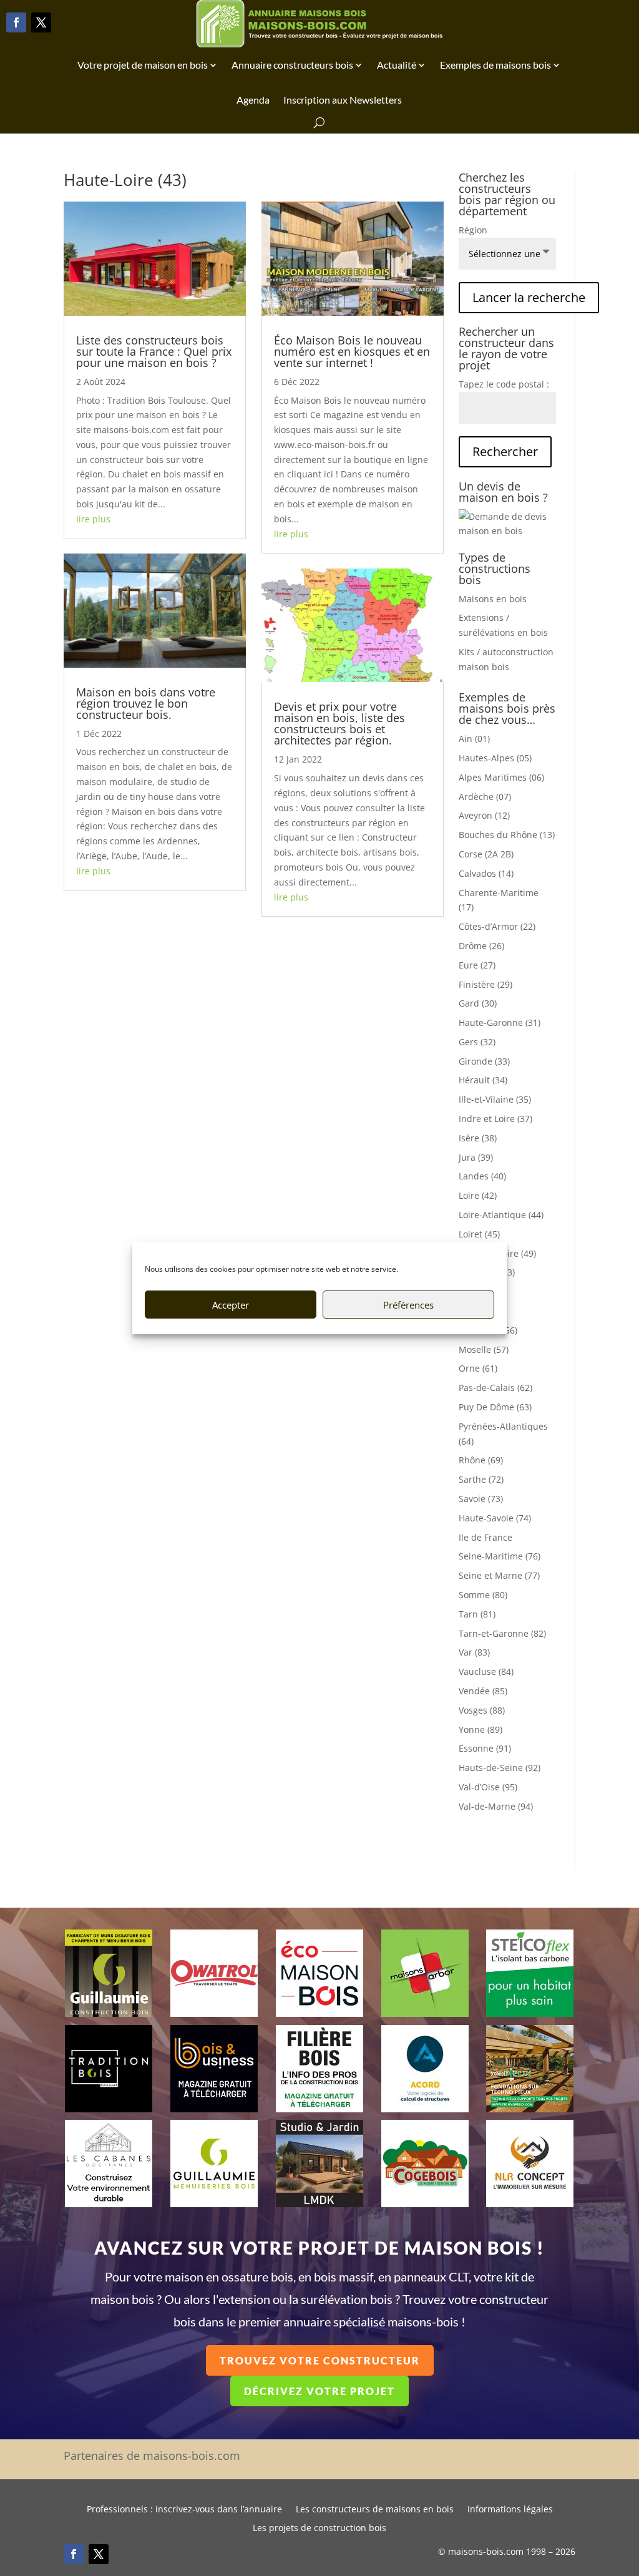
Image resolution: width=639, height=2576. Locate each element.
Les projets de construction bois (319, 2529)
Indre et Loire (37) (495, 1119)
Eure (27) (477, 965)
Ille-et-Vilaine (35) (495, 1099)
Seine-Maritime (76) (500, 1556)
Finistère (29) (485, 984)
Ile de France (485, 1537)
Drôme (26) (481, 946)
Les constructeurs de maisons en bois (375, 2510)
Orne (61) (478, 1368)
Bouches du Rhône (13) (507, 835)
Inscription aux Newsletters (343, 100)
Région (473, 230)
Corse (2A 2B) (486, 854)
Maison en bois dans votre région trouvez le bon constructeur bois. (146, 703)
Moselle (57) (484, 1349)
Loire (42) (478, 1195)
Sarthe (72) (481, 1479)
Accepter (231, 1305)
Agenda (253, 100)
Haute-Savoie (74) (495, 1518)
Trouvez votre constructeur (320, 2360)
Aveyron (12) (484, 815)
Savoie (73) (481, 1499)
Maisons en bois (493, 599)
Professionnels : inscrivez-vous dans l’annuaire (184, 2510)
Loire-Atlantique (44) (501, 1215)
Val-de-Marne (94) (496, 1806)
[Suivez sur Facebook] (16, 22)
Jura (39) (476, 1157)
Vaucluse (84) (486, 1671)
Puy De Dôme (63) (495, 1407)
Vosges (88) (482, 1710)
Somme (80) (483, 1595)
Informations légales (510, 2510)
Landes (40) (482, 1176)
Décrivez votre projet (319, 2391)
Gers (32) (477, 1042)
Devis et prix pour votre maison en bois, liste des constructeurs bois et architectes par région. (339, 723)
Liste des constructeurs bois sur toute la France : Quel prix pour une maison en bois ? (154, 351)
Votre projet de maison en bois (143, 65)
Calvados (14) (486, 873)
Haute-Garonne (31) (500, 1022)
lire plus (93, 519)
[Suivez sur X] (41, 22)
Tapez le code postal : (504, 384)
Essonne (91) (485, 1748)
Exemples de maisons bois (495, 65)
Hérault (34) (483, 1080)
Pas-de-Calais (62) (495, 1388)
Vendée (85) (483, 1691)
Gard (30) (478, 1003)
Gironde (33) (484, 1061)
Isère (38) (478, 1138)
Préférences (408, 1305)
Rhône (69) (481, 1460)
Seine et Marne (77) (499, 1575)
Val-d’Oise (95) (488, 1787)
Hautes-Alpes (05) (495, 758)
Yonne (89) (480, 1730)
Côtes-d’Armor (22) (497, 926)
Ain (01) (474, 739)
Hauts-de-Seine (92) (500, 1768)
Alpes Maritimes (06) (501, 777)
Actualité (397, 65)
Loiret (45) (479, 1234)
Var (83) (474, 1652)
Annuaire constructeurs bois (292, 65)
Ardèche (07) (485, 797)
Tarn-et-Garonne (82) (502, 1633)
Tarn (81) (477, 1614)
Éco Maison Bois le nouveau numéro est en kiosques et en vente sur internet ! (352, 351)
